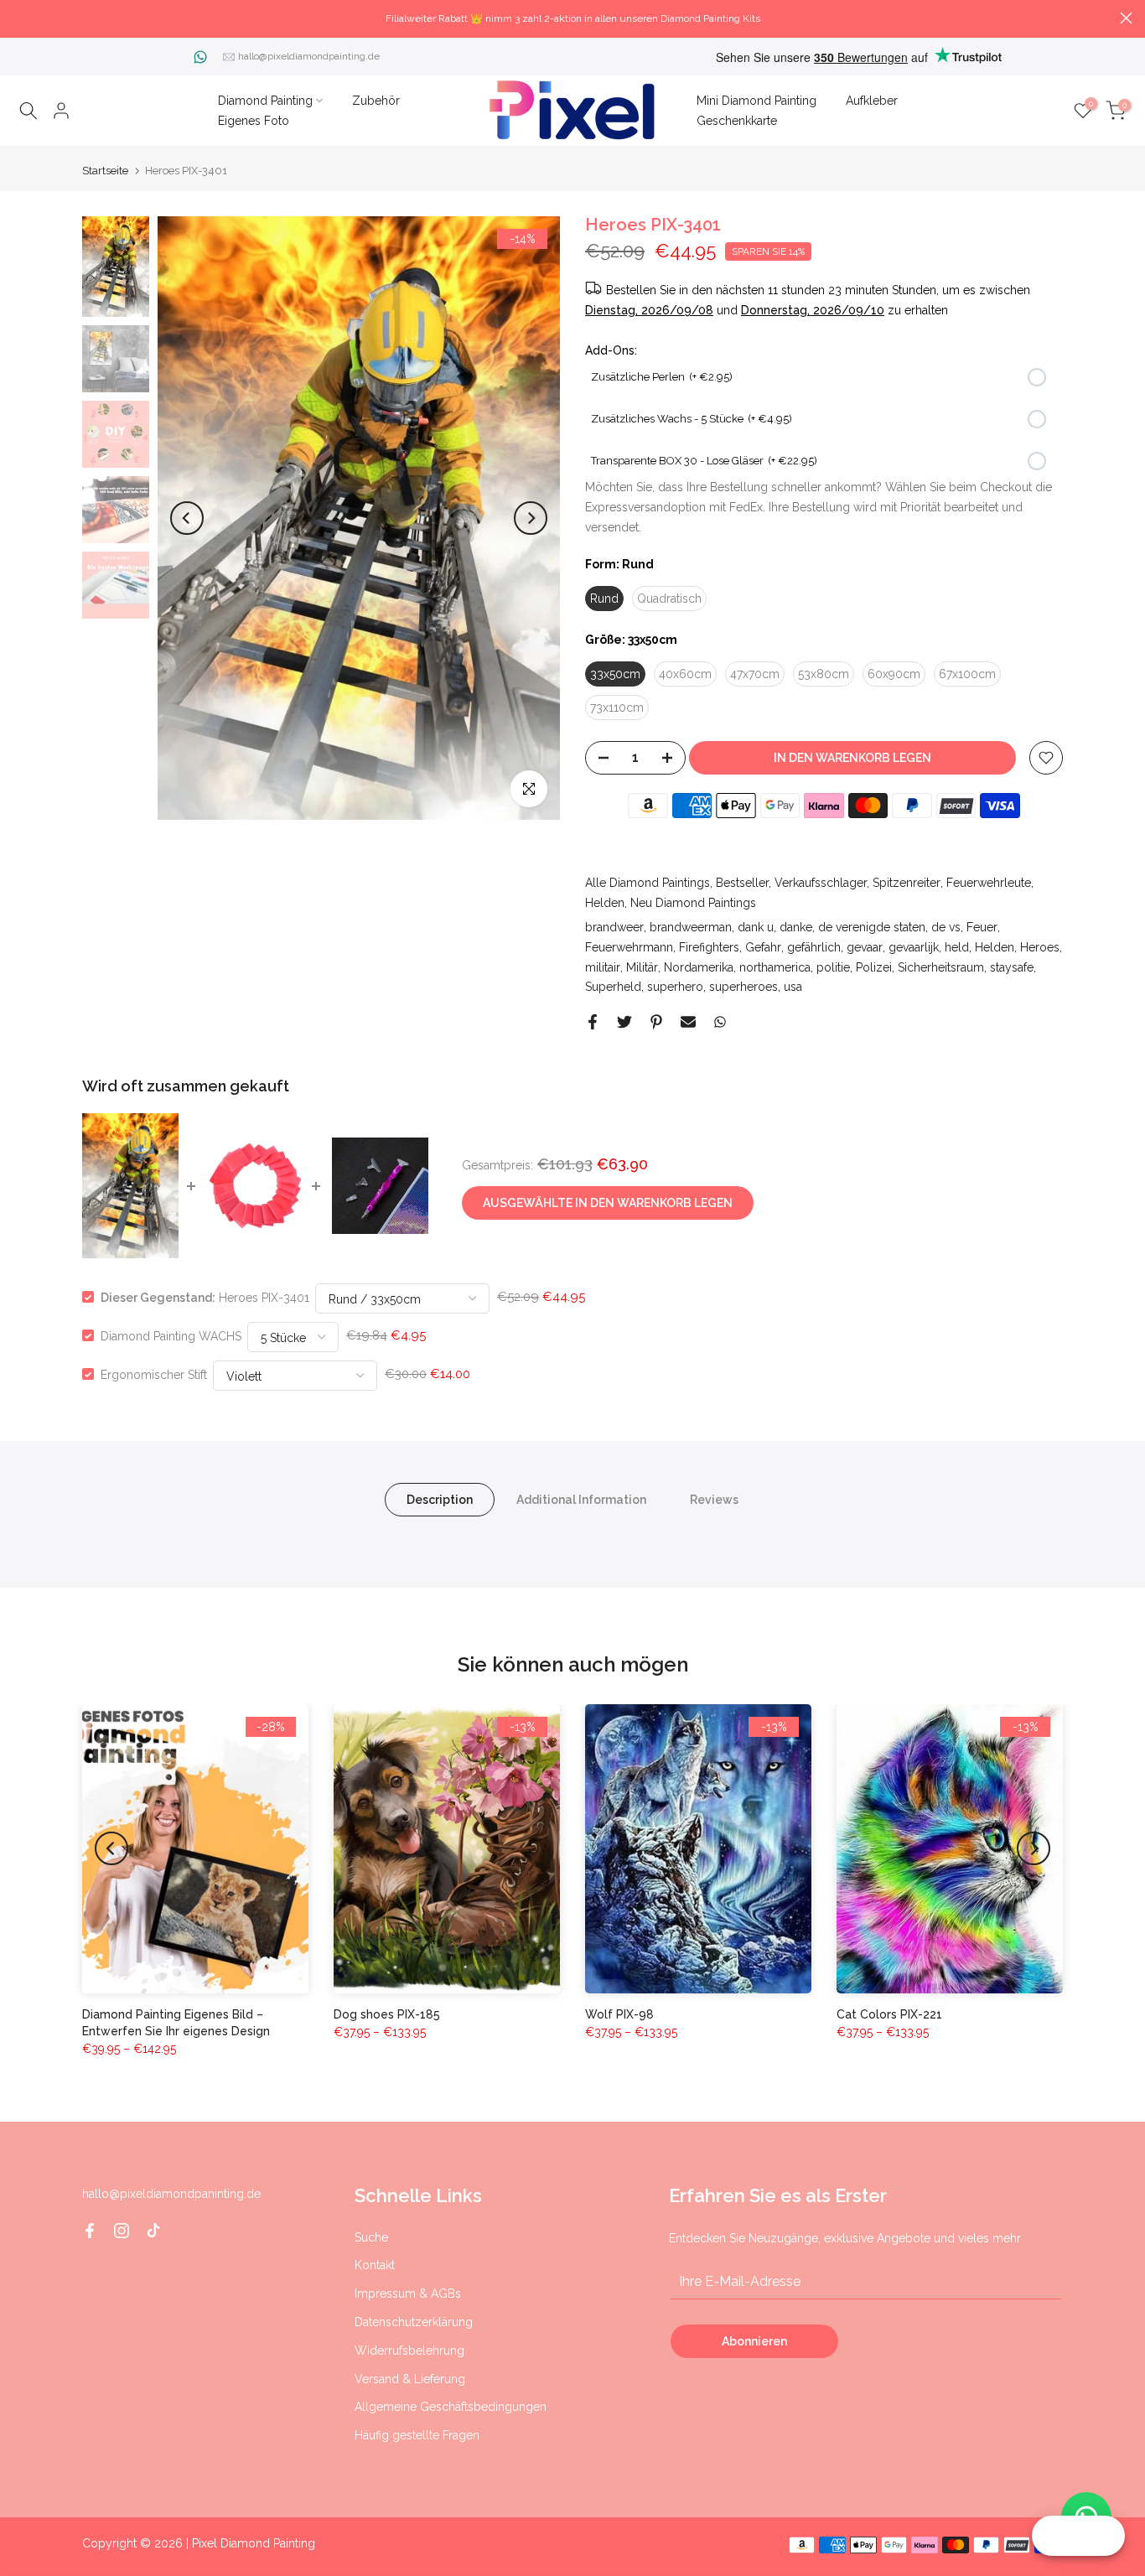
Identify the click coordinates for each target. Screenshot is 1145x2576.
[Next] (531, 518)
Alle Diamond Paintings (648, 883)
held (957, 947)
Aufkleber (872, 101)
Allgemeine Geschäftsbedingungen (451, 2407)
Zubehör (376, 101)
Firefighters (709, 947)
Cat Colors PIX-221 (889, 2014)
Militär (642, 967)
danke (796, 927)
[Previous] (187, 518)
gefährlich (814, 947)
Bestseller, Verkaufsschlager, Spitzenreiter (828, 883)
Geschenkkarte (737, 121)
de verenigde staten (872, 927)
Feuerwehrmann (629, 947)
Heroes (1040, 947)
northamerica (775, 967)
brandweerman (691, 927)
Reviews (714, 1499)
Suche (371, 2237)
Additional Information (581, 1499)
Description (440, 1499)
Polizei (874, 967)
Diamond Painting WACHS (171, 1335)
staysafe (1012, 967)
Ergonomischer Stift (154, 1374)
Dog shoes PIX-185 (387, 2014)
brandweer (614, 927)
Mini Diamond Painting (756, 101)
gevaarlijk (914, 947)
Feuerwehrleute (989, 883)
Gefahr (763, 947)
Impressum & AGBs (408, 2294)
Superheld (613, 987)
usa (793, 987)
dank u (756, 927)
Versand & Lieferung (410, 2379)
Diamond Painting (265, 101)
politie (833, 967)
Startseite (105, 171)
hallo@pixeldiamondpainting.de (309, 56)
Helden (605, 903)
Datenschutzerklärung (414, 2322)
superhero (675, 987)
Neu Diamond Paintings (693, 903)
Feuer (982, 927)
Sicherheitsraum (941, 967)
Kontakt (375, 2265)
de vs (946, 927)
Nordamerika (699, 967)
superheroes (743, 987)
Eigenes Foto (254, 121)
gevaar (865, 947)
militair (603, 967)
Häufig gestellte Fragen (417, 2435)
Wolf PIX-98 (619, 2014)
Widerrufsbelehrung (409, 2351)
